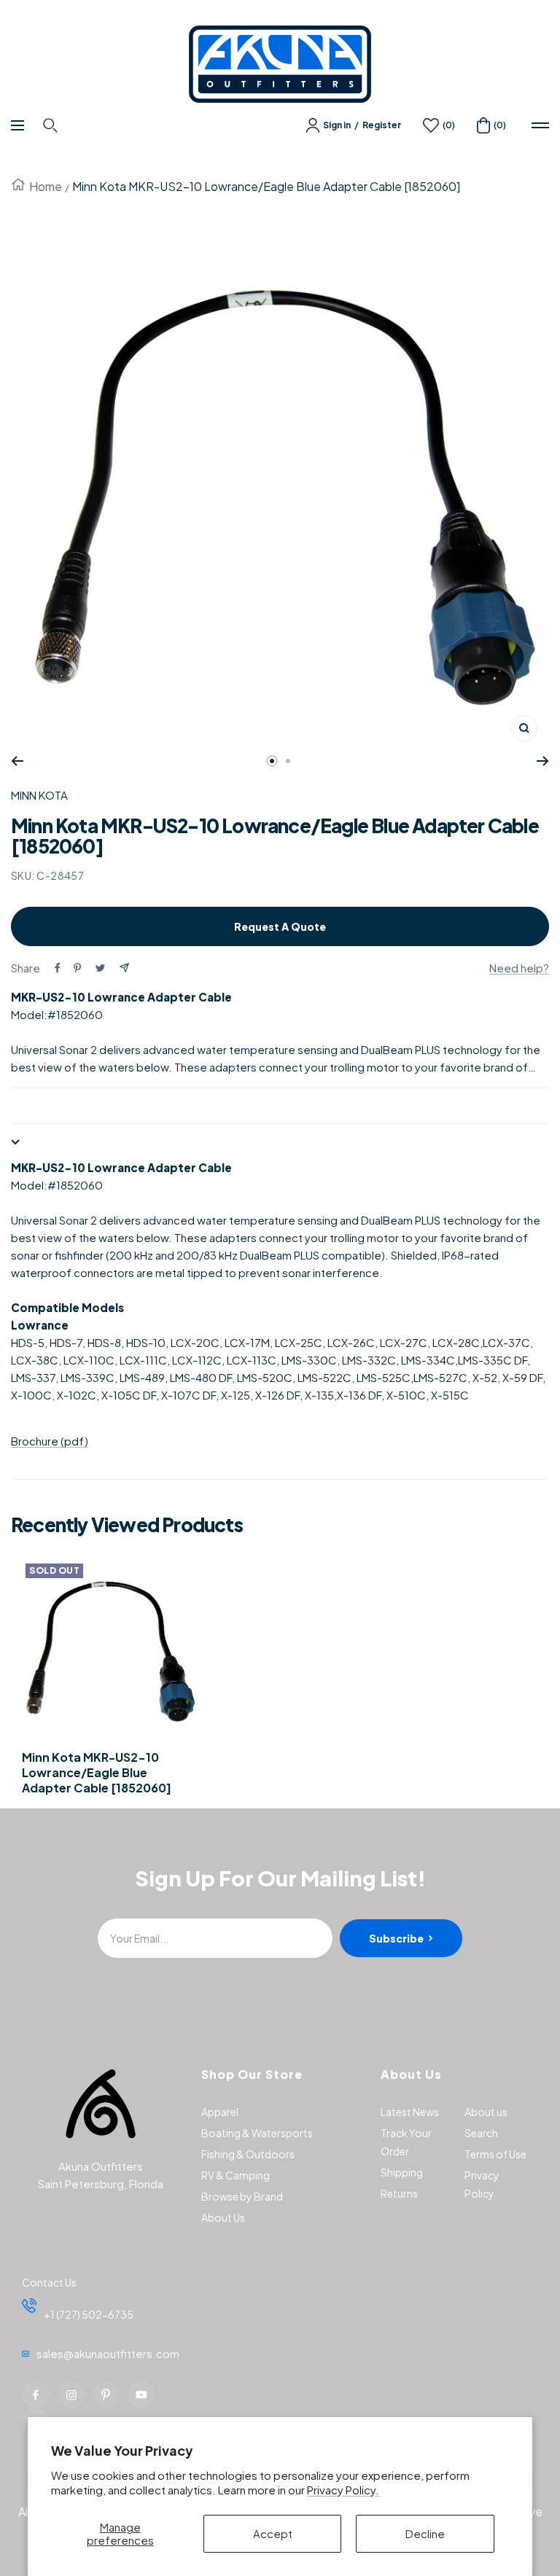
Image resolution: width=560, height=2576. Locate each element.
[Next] (543, 761)
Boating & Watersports (257, 2133)
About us (486, 2112)
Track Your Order (406, 2142)
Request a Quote (280, 926)
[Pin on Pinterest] (77, 968)
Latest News (410, 2112)
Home (46, 186)
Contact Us (49, 2282)
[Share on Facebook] (58, 968)
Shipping (402, 2172)
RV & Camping (236, 2175)
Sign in (337, 125)
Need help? (519, 968)
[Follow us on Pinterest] (106, 2394)
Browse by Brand (242, 2196)
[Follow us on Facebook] (36, 2394)
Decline (425, 2533)
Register (382, 125)
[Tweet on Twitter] (100, 968)
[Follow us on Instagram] (71, 2394)
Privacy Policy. (343, 2490)
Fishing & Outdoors (248, 2154)
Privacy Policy (482, 2184)
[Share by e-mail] (124, 968)
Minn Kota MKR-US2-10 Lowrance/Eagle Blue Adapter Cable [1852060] (97, 1773)
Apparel (220, 2112)
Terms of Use (495, 2154)
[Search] (52, 125)
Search (481, 2133)
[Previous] (17, 761)
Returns (399, 2193)
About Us (223, 2217)
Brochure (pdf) (50, 1441)
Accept (273, 2533)
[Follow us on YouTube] (141, 2394)
